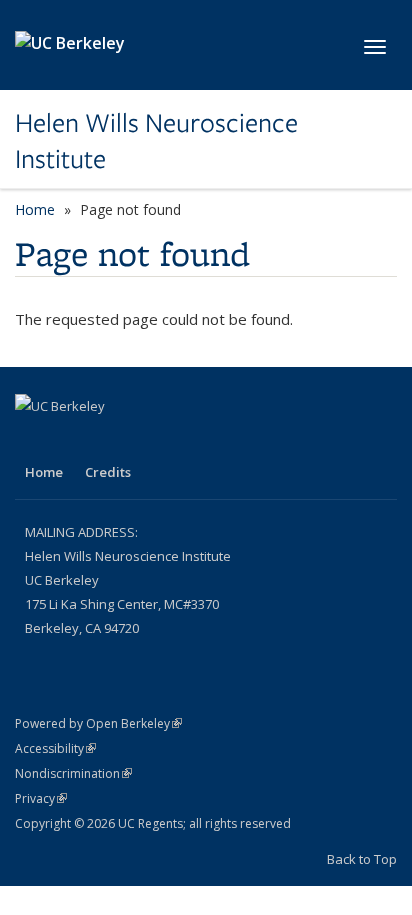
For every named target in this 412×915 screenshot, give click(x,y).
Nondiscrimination (73, 773)
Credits (108, 472)
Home (35, 209)
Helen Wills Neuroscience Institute (156, 141)
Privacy (41, 798)
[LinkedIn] (33, 440)
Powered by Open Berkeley (98, 723)
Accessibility (55, 748)
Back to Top (362, 859)
